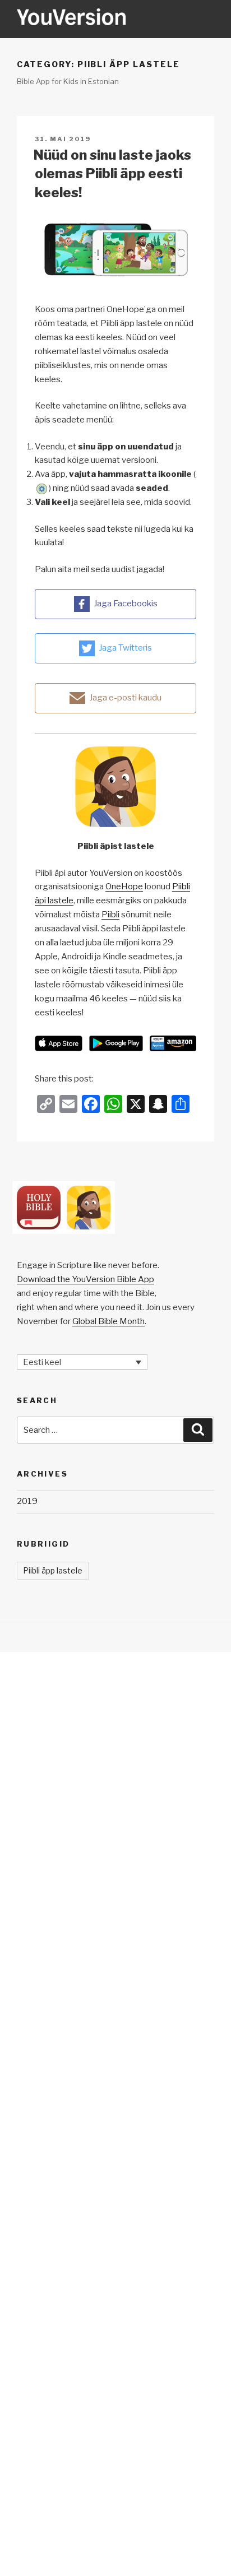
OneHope (124, 886)
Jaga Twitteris (125, 648)
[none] (82, 1362)
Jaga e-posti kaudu (125, 698)
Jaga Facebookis (126, 604)
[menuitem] (82, 1362)
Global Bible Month (108, 1321)
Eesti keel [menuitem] (42, 1362)
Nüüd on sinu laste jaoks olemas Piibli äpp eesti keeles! (112, 174)
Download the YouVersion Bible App (86, 1279)
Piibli (110, 915)
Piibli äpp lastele (53, 1570)
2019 (27, 1501)
